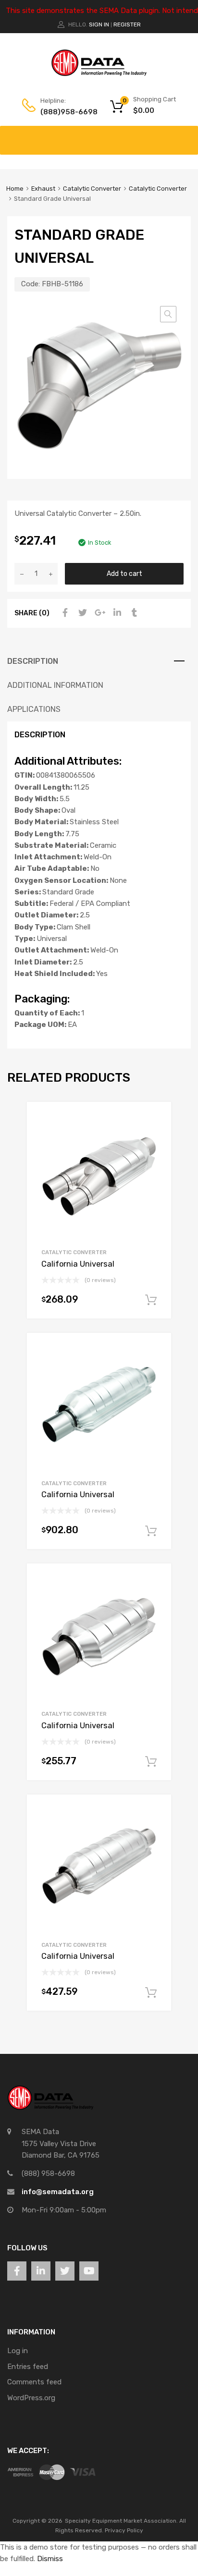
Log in (18, 2351)
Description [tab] (33, 661)
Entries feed (28, 2367)
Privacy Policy (124, 2530)
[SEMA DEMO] (99, 74)
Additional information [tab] (55, 685)
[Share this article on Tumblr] (133, 613)
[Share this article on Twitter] (81, 613)
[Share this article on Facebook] (64, 613)
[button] (168, 314)
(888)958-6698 (64, 112)
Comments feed (34, 2382)
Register (127, 24)
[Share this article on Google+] (99, 613)
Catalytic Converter (92, 189)
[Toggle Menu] (186, 135)
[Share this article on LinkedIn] (116, 613)
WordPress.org (31, 2398)
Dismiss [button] (50, 2559)
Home (15, 189)
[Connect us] (17, 2271)
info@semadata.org (58, 2192)
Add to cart (124, 574)
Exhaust (43, 189)
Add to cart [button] (151, 1300)
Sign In (99, 24)
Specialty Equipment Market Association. (121, 2521)
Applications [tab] (34, 709)
